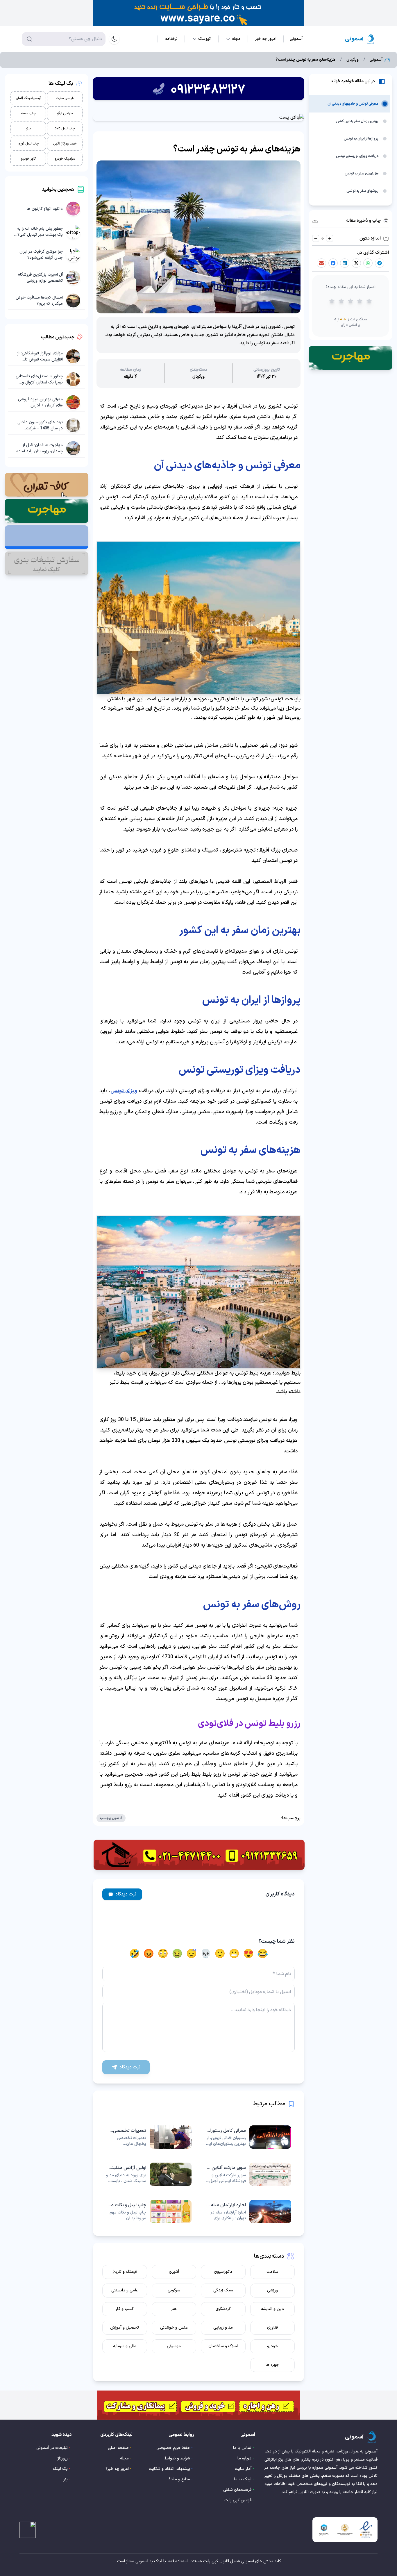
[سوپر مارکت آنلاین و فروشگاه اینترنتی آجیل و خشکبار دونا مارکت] (248, 2174)
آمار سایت (243, 2469)
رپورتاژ (63, 2458)
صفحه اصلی (118, 2448)
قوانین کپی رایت (238, 2500)
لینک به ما (243, 2479)
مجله (124, 2458)
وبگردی (353, 60)
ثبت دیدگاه (126, 1894)
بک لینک (60, 2469)
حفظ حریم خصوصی (173, 2448)
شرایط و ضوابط (177, 2458)
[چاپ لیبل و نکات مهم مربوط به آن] (149, 2211)
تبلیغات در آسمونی (52, 2448)
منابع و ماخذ (179, 2479)
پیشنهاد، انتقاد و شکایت (169, 2469)
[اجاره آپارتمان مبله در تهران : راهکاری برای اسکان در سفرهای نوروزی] (248, 2211)
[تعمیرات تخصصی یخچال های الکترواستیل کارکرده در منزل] (149, 2137)
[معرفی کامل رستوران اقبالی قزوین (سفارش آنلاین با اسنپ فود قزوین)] (248, 2137)
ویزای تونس (124, 1091)
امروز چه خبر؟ (117, 2469)
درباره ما (244, 2458)
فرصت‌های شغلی (237, 2490)
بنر (66, 2479)
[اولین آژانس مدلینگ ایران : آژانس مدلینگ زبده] (149, 2174)
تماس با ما (242, 2448)
